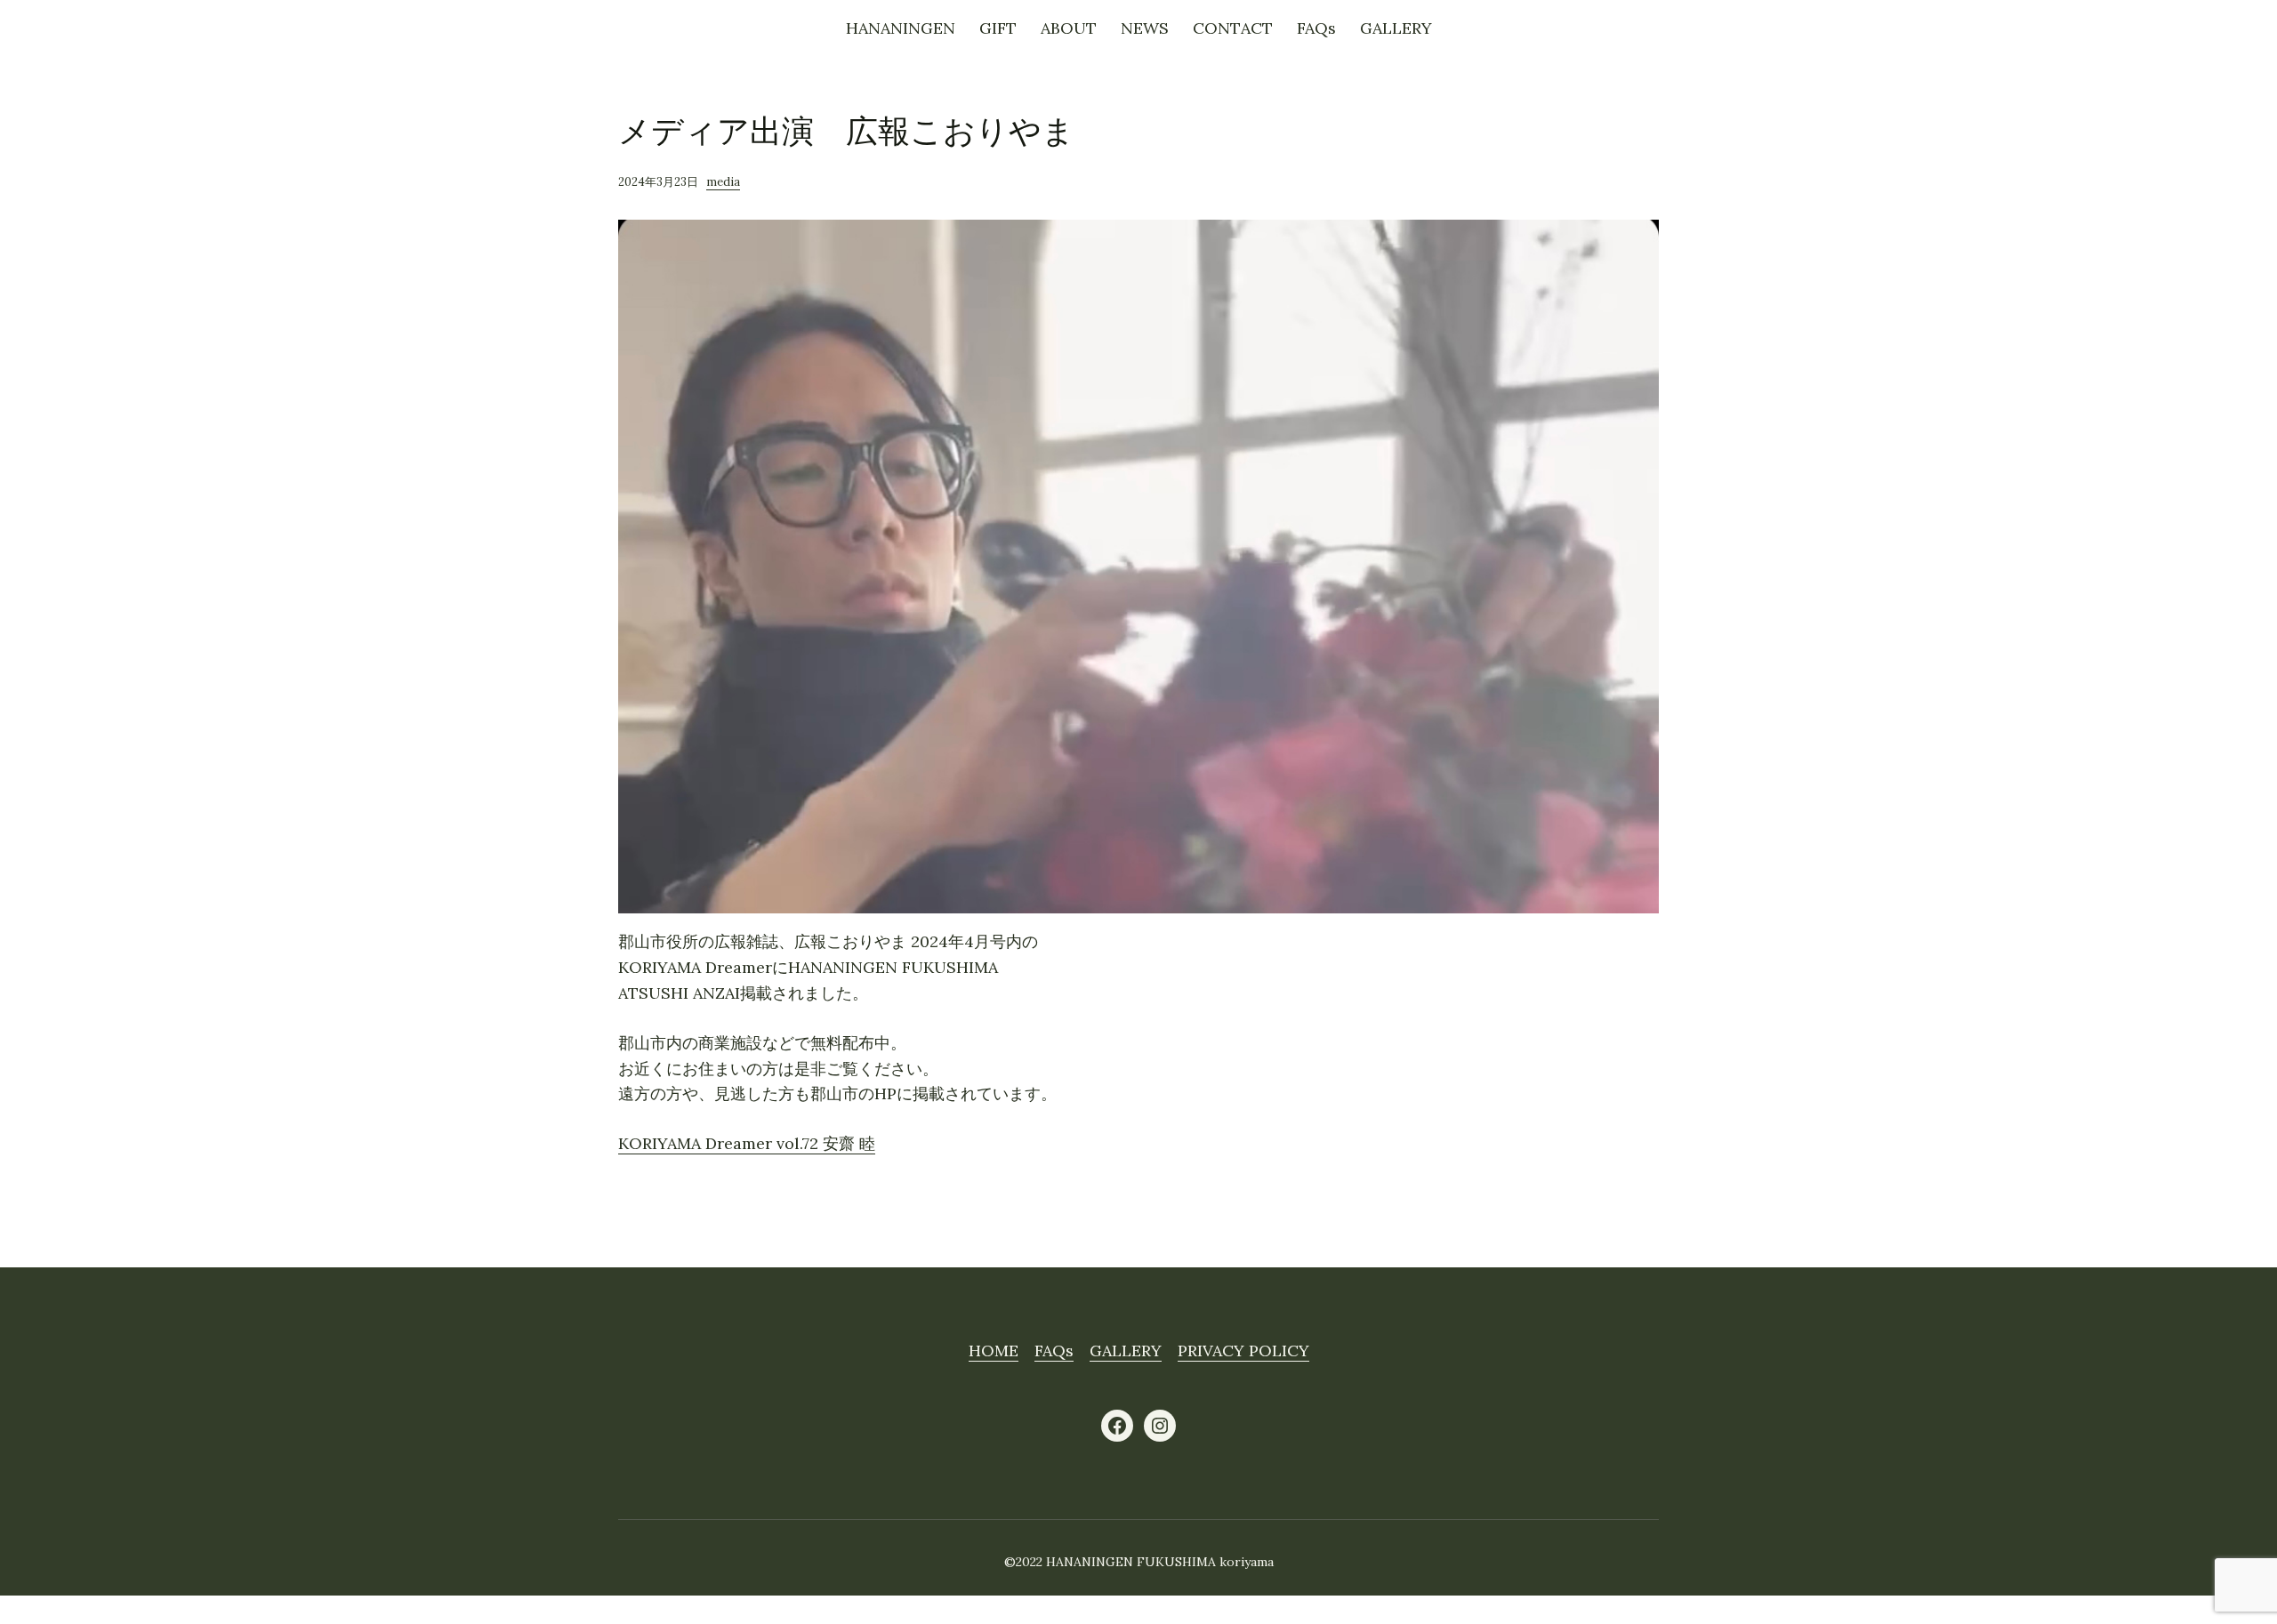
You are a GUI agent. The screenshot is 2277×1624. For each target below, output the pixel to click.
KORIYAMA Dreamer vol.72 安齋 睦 (747, 1143)
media (723, 182)
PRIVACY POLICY (1243, 1351)
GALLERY (1126, 1351)
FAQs (1054, 1351)
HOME (994, 1351)
